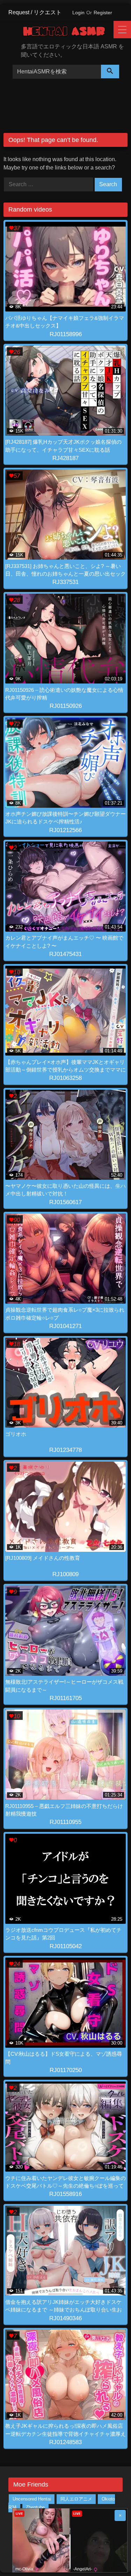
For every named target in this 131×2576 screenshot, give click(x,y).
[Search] (110, 72)
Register (103, 13)
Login (78, 13)
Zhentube (35, 2508)
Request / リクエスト (35, 12)
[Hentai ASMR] (69, 33)
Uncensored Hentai (32, 2499)
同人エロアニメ (76, 2499)
